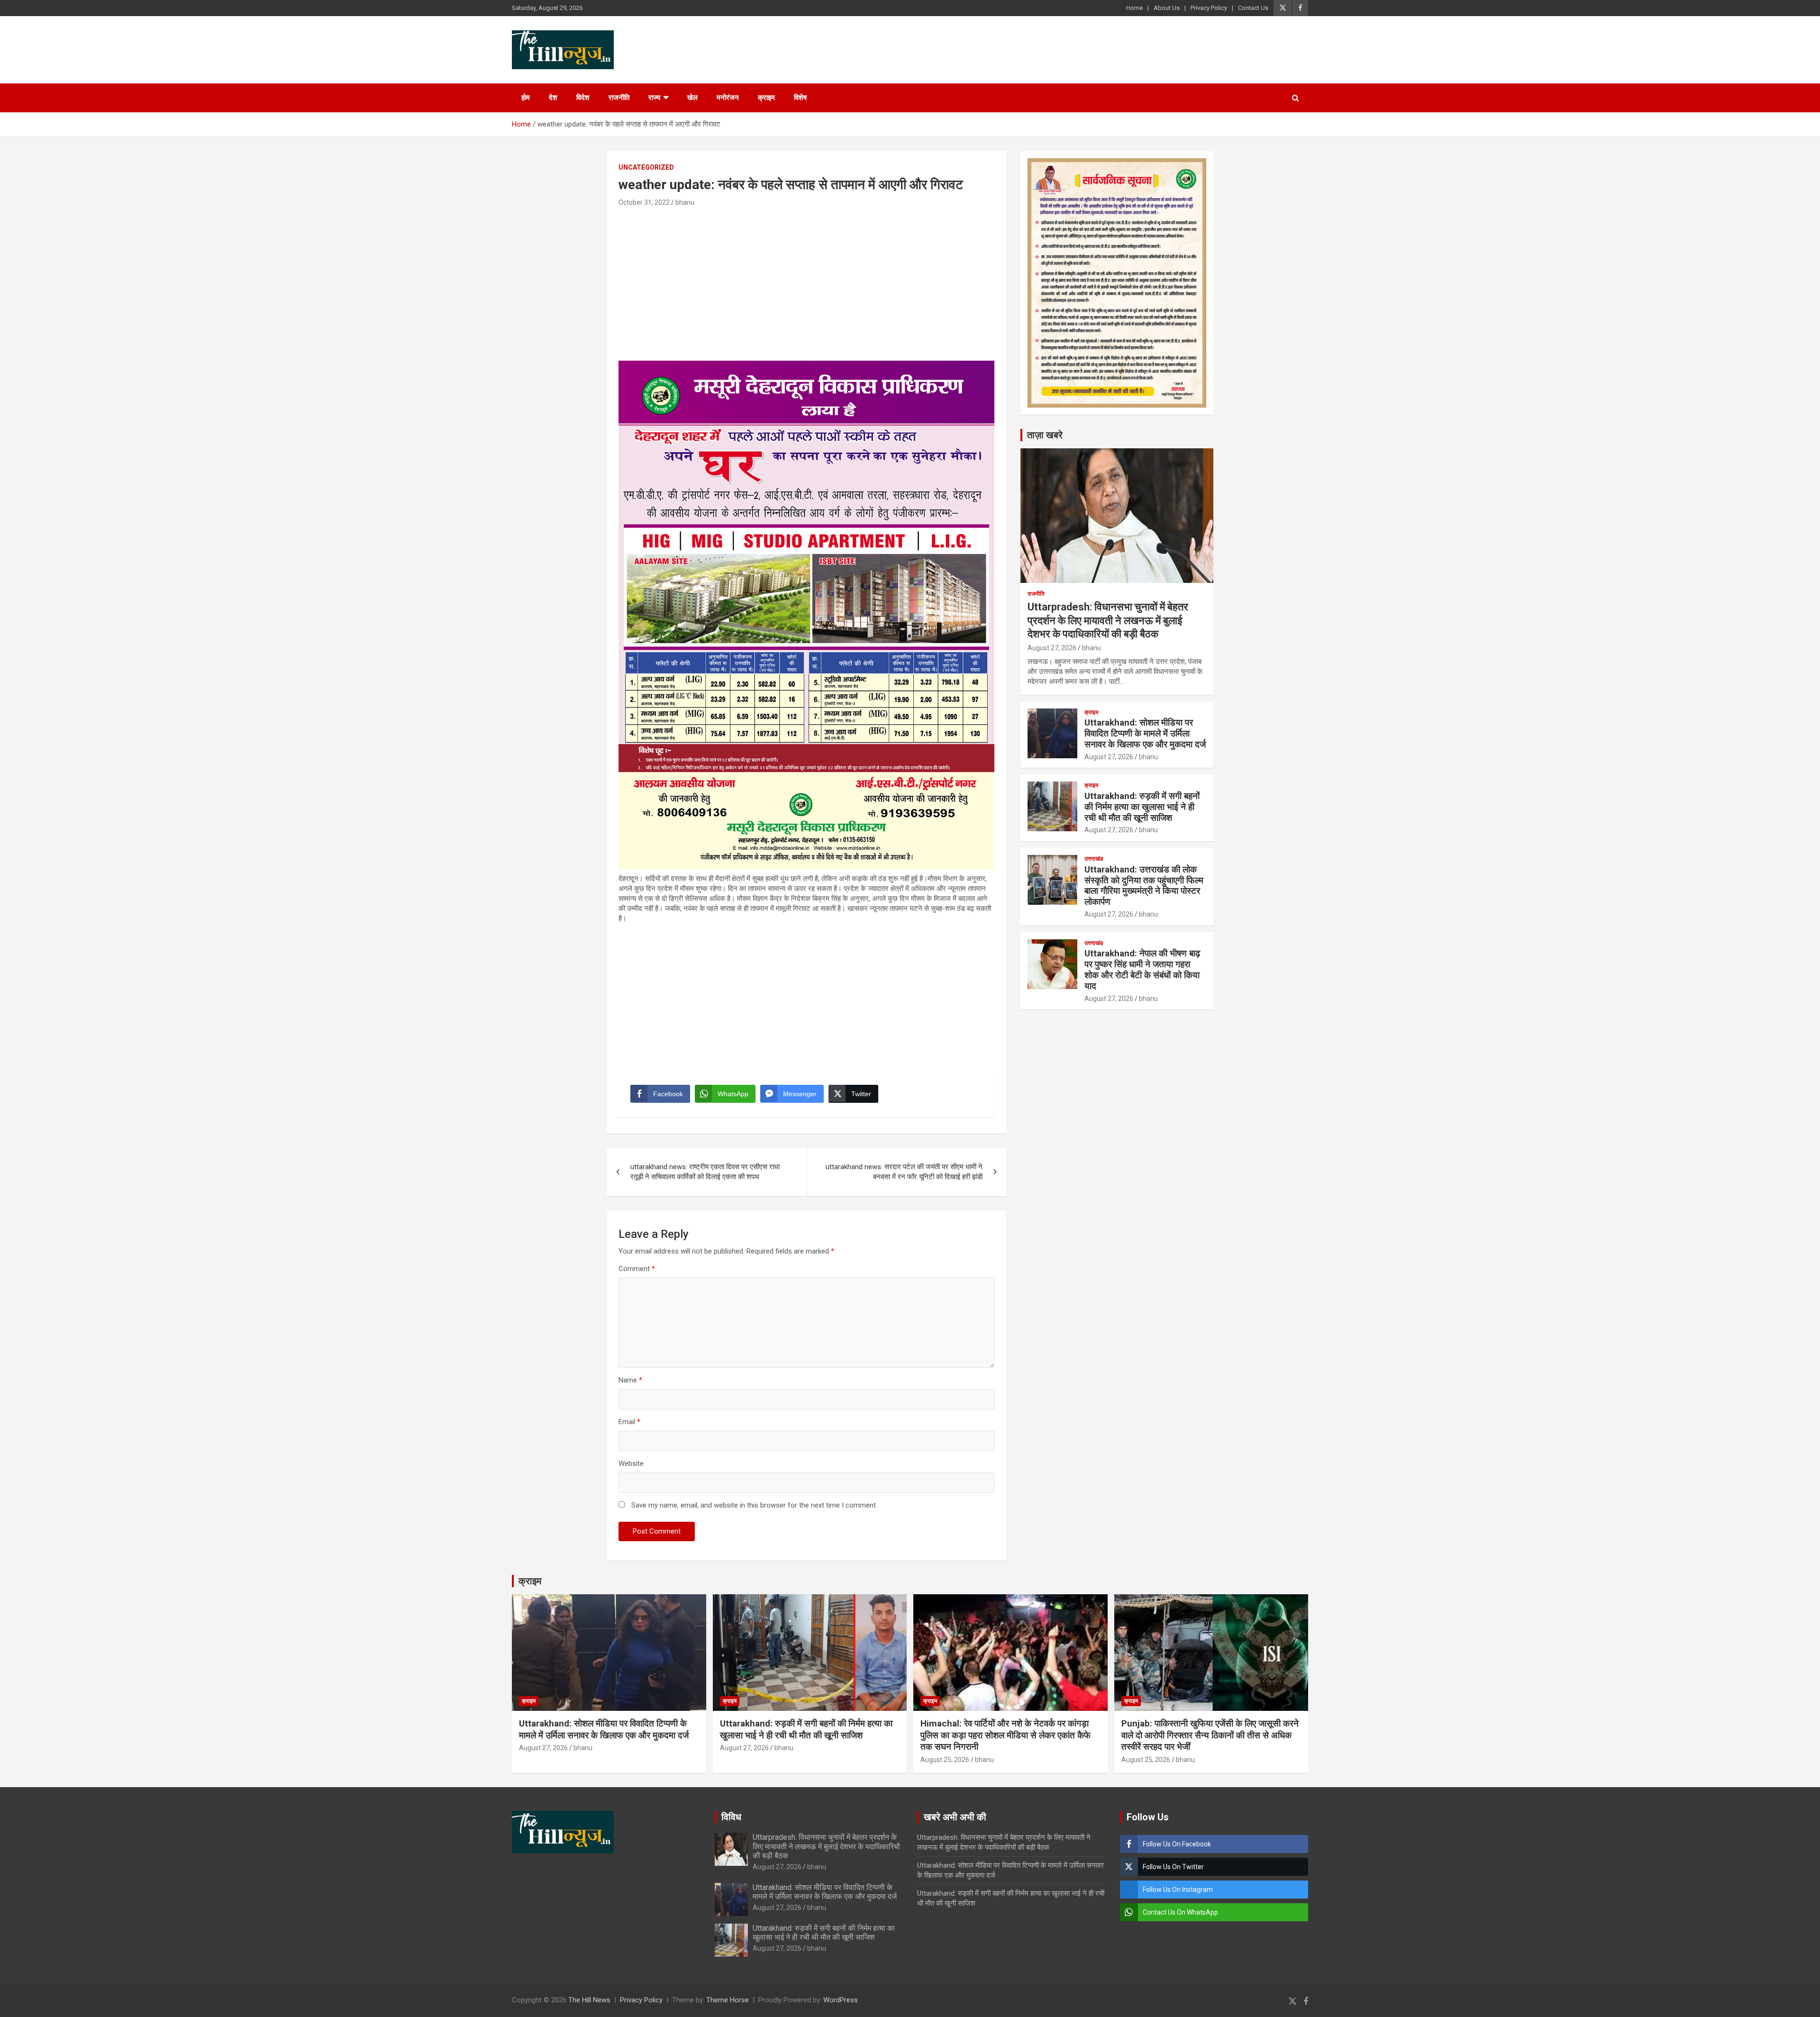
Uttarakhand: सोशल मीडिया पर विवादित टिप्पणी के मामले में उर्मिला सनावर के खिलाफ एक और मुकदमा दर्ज (1145, 733)
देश (553, 98)
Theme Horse (728, 2000)
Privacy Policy (1209, 8)
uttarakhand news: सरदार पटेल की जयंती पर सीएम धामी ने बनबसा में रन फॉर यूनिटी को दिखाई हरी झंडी (904, 1172)
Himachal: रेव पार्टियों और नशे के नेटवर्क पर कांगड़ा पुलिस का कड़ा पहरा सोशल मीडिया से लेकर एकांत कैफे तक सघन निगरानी (1006, 1735)
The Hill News (589, 2000)
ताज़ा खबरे (1045, 435)
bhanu (685, 202)
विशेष (800, 98)
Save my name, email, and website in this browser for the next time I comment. (754, 1505)
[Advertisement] (806, 280)
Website (631, 1463)
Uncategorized (646, 167)
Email (629, 1422)
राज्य (654, 98)
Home (1134, 8)
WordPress (841, 2000)
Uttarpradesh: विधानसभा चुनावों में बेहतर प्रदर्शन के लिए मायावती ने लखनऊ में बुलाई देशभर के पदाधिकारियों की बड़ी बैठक (1108, 620)
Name (630, 1380)
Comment (637, 1269)
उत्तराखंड (1094, 859)
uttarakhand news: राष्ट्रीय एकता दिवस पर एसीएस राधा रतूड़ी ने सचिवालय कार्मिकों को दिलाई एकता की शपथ (705, 1172)
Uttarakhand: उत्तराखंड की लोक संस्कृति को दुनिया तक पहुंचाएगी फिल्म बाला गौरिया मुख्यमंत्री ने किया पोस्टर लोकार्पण (1144, 886)
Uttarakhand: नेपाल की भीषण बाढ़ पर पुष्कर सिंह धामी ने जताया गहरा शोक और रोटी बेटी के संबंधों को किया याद (1142, 969)
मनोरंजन (728, 98)
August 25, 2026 (945, 1760)
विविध (731, 1817)
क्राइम (766, 98)
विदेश (583, 98)
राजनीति (619, 98)
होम (526, 98)
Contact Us (1253, 8)
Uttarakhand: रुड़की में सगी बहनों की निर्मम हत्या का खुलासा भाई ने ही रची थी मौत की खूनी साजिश (1142, 807)
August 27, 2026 (1052, 648)
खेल (692, 98)
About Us (1167, 8)
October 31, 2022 (644, 202)
